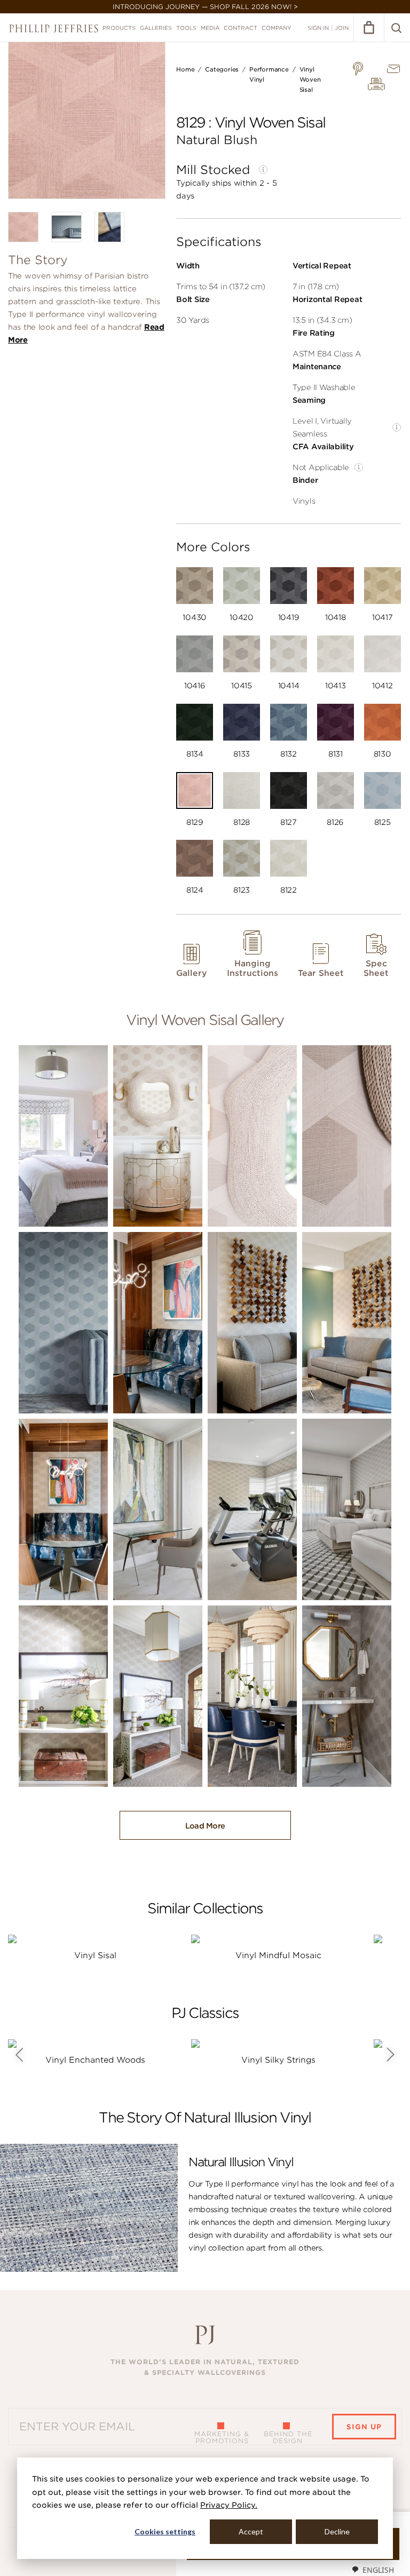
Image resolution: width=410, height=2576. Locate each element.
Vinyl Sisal (95, 1955)
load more (205, 1826)
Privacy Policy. (229, 2505)
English (378, 2570)
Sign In (318, 28)
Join (342, 28)
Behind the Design (288, 2437)
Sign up (364, 2427)
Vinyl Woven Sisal (310, 79)
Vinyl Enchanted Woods (95, 2060)
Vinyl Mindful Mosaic (278, 1955)
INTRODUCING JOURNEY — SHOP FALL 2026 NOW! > (205, 7)
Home (185, 69)
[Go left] (19, 2055)
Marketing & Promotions (222, 2437)
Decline (337, 2531)
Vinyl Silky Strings (278, 2060)
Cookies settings (165, 2531)
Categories (222, 69)
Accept (251, 2531)
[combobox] (373, 2570)
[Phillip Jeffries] (54, 29)
